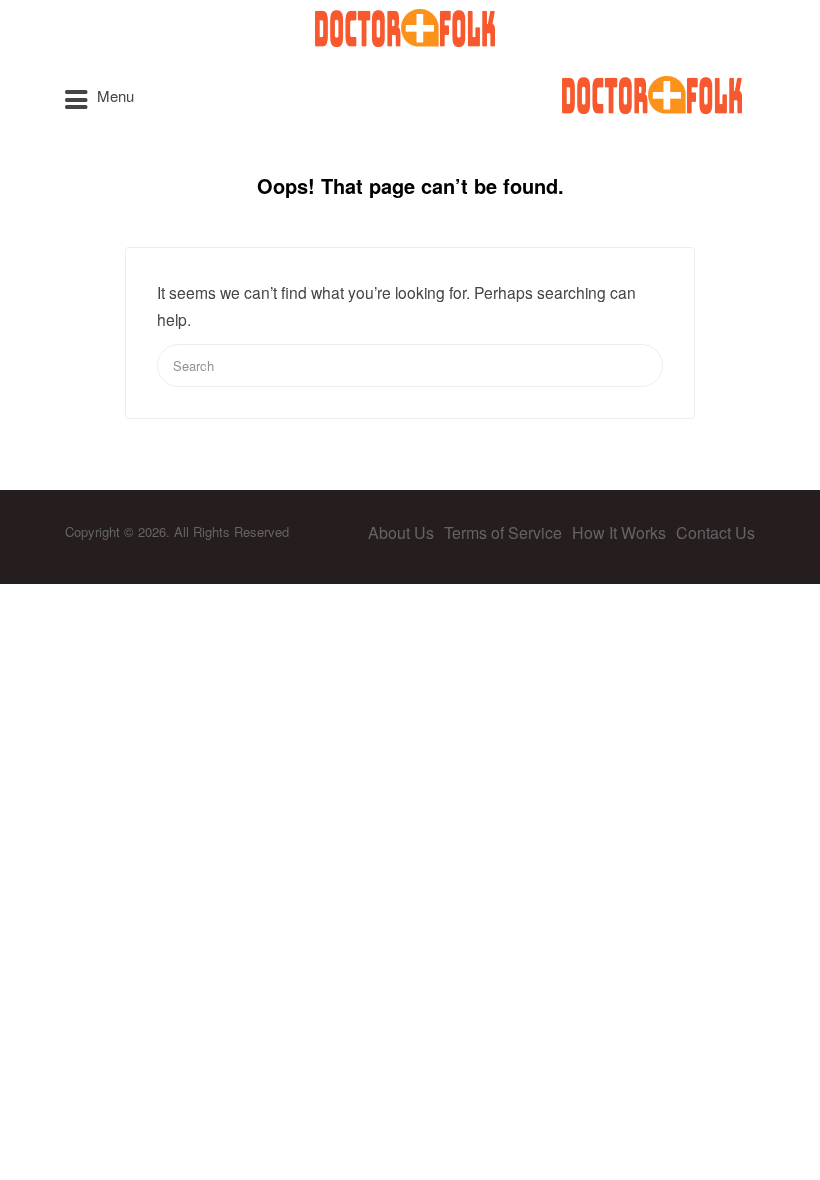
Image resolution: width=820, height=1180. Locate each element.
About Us (401, 532)
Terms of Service (503, 532)
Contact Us (715, 532)
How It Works (619, 532)
